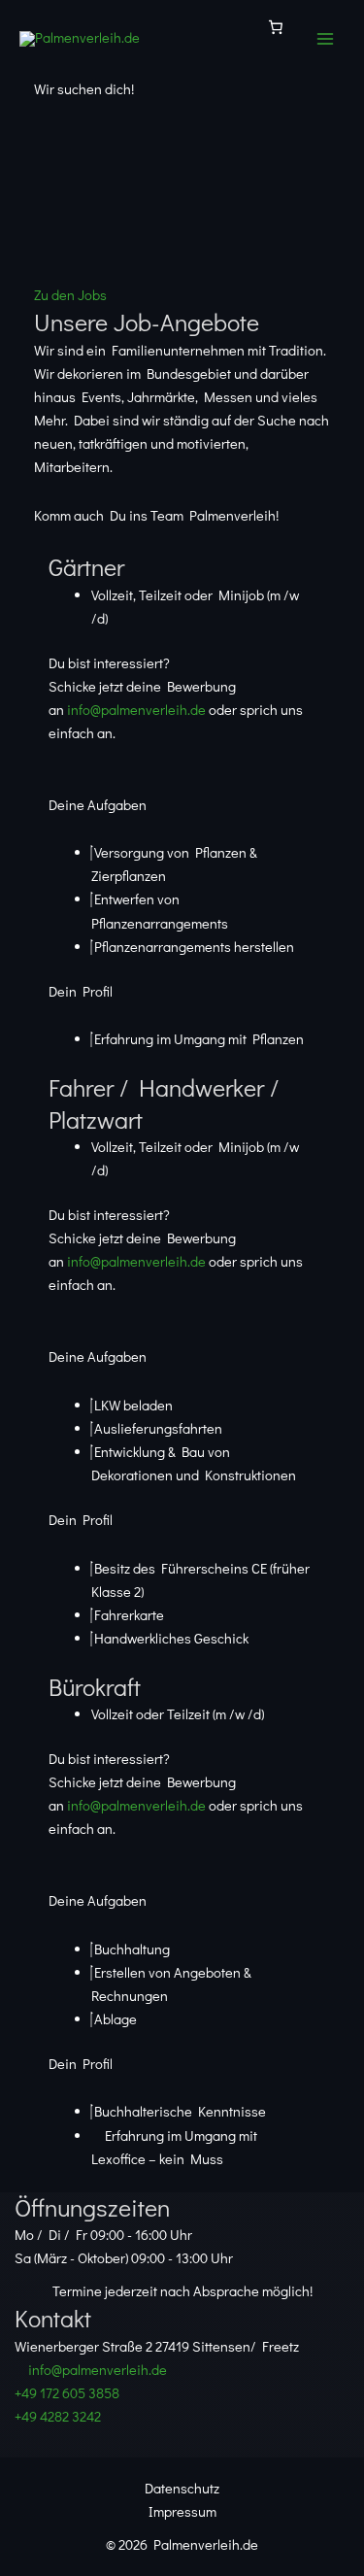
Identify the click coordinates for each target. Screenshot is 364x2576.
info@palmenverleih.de (136, 710)
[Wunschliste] (276, 27)
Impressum (182, 2511)
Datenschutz (182, 2488)
